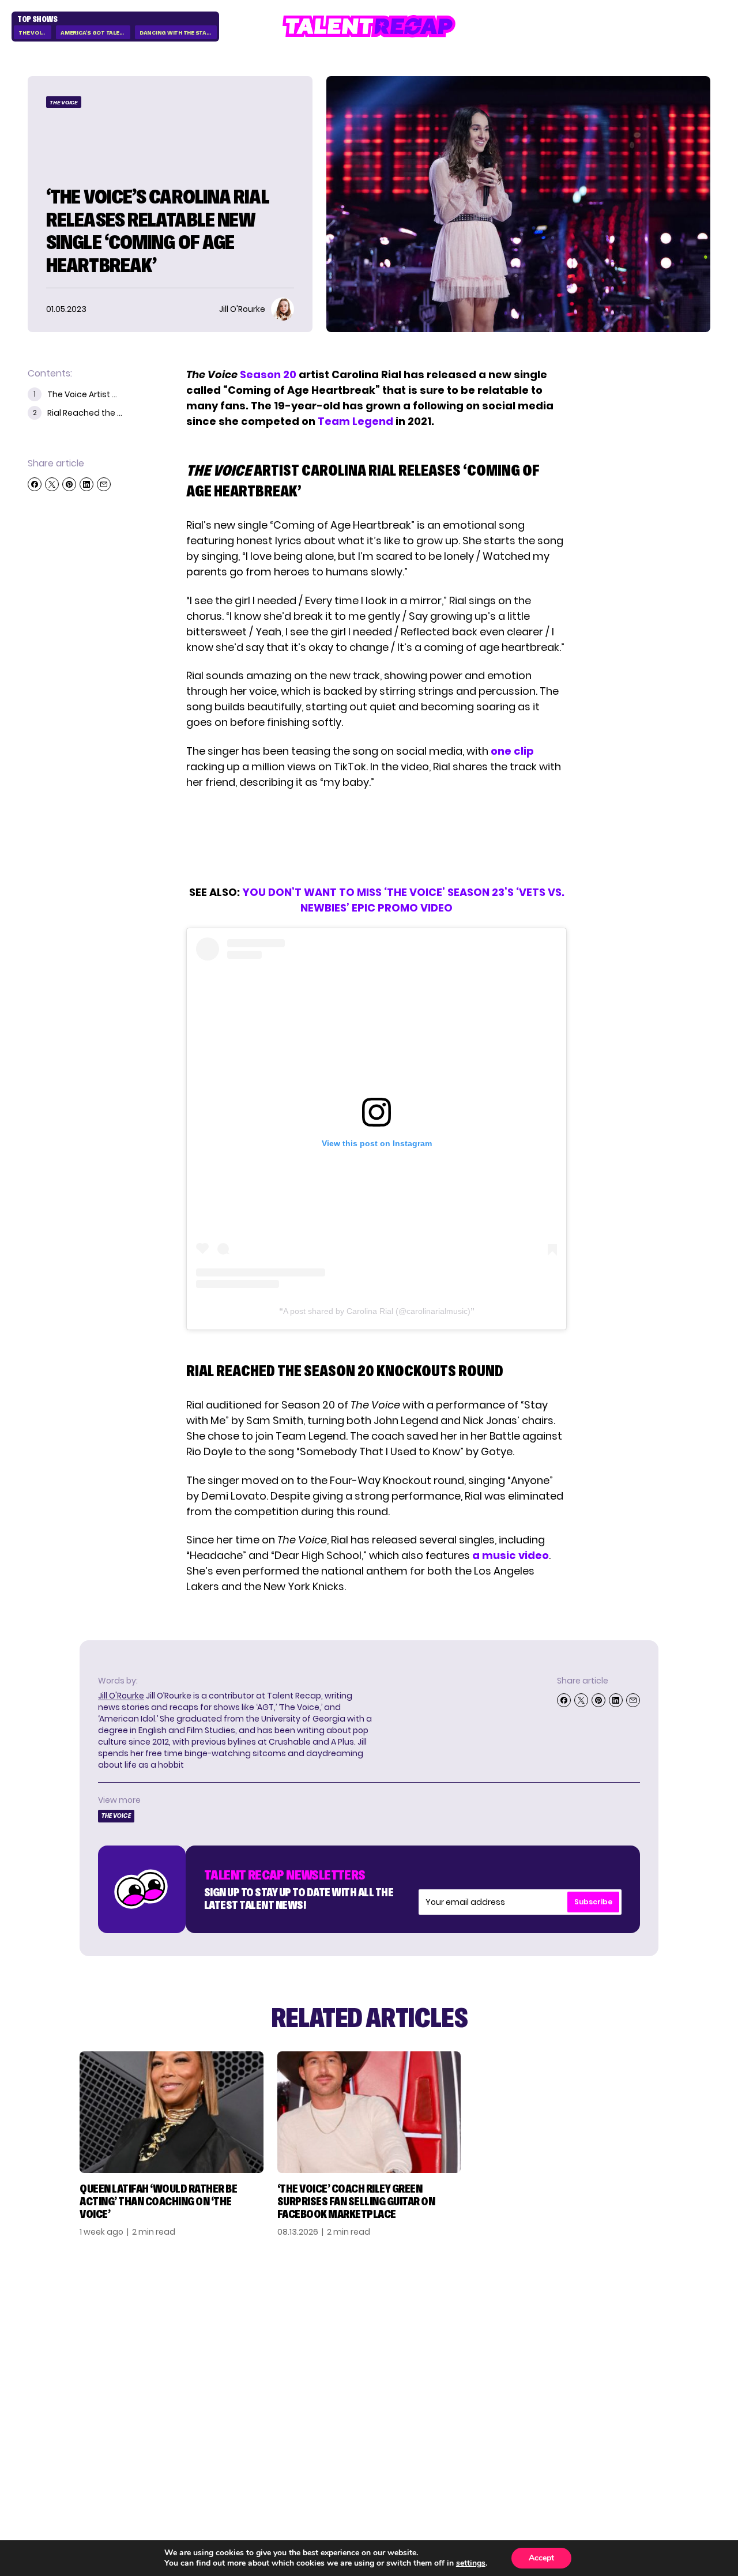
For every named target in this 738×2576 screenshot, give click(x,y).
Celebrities (527, 2368)
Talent (515, 2313)
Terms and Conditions (636, 2374)
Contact (629, 2331)
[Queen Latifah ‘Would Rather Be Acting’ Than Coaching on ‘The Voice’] (172, 2112)
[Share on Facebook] (35, 484)
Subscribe (593, 1902)
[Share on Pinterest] (69, 484)
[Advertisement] (376, 837)
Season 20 (268, 374)
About (622, 2313)
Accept (541, 2558)
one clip (512, 751)
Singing (517, 2331)
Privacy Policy (643, 2349)
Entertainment (537, 2349)
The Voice (33, 33)
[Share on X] (52, 484)
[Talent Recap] (369, 26)
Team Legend (355, 421)
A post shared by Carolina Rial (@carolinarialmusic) (377, 1311)
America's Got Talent (94, 33)
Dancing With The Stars (177, 33)
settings (471, 2563)
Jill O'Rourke (121, 1696)
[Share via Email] (104, 484)
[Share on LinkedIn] (86, 484)
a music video (511, 1555)
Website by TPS (680, 2449)
